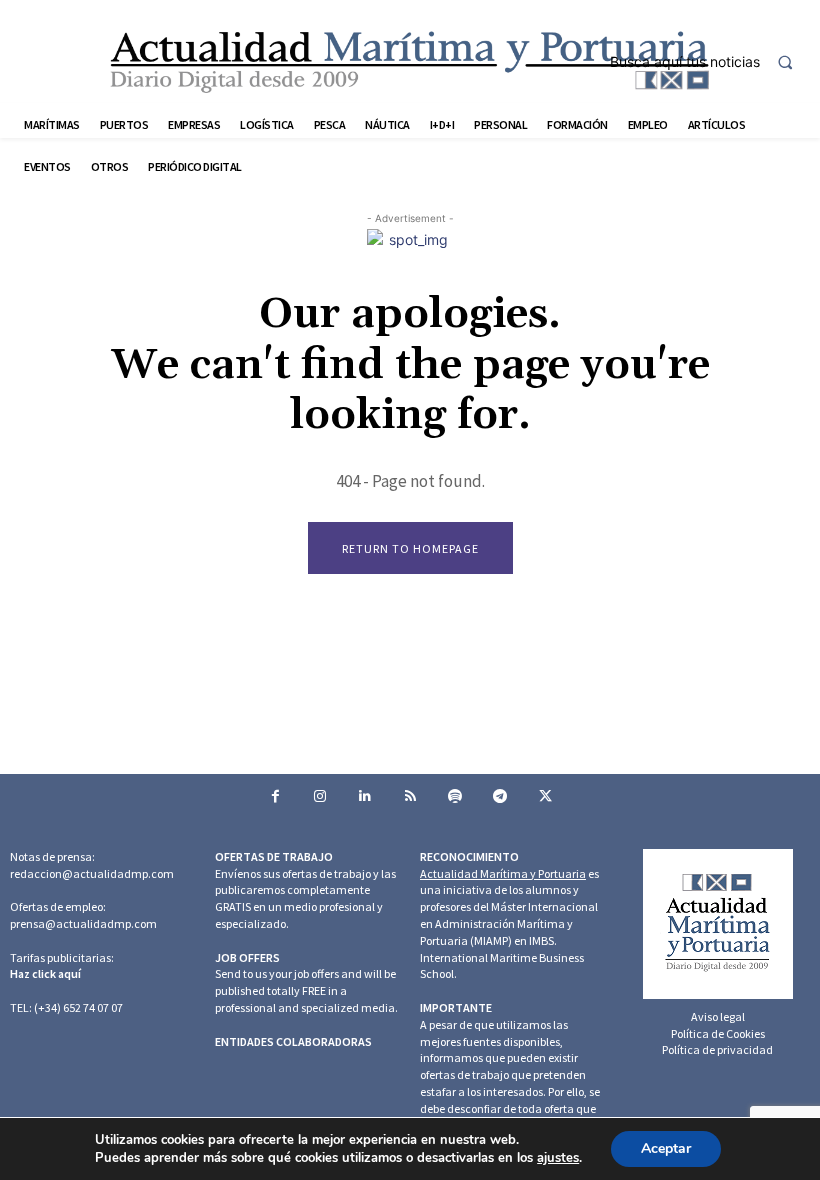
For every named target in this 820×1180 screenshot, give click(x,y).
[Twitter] (545, 796)
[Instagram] (320, 796)
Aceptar (666, 1148)
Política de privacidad (717, 1049)
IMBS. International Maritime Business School (502, 957)
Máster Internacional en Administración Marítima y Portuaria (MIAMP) (509, 923)
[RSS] (410, 796)
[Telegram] (500, 796)
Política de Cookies (718, 1033)
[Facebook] (275, 796)
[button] (710, 62)
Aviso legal (718, 1016)
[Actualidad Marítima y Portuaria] (409, 61)
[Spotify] (455, 796)
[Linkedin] (365, 796)
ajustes (558, 1158)
